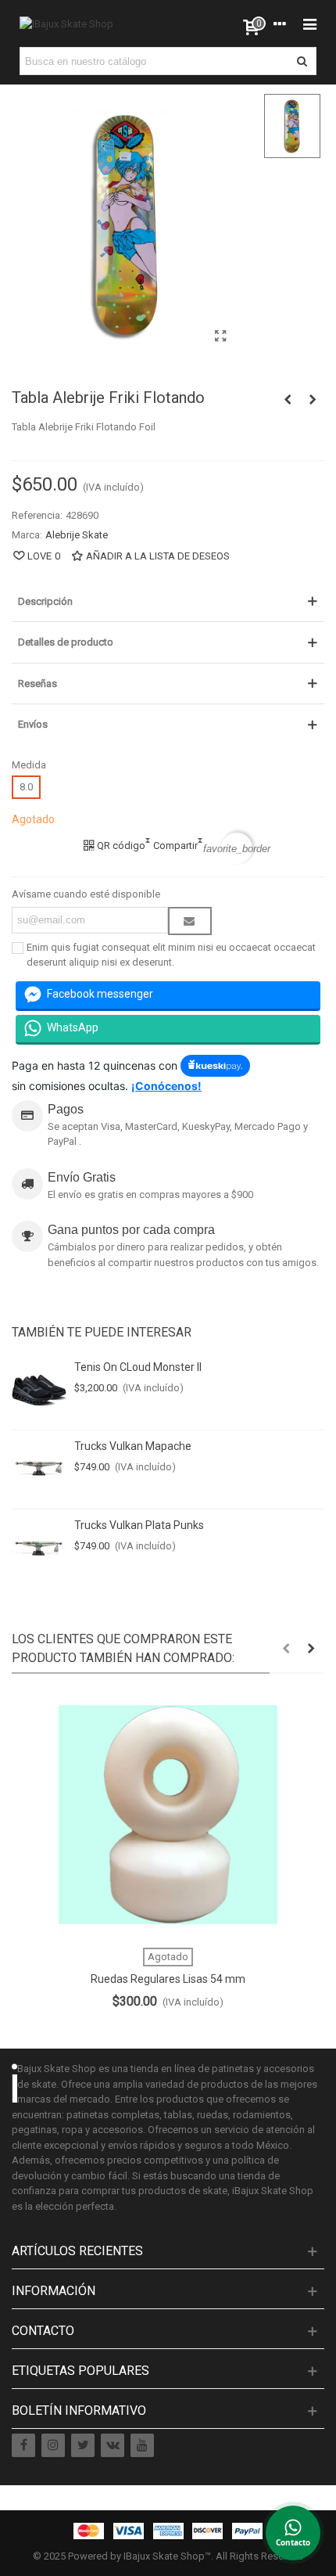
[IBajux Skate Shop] (66, 23)
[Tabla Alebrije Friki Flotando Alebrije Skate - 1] (221, 336)
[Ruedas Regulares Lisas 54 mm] (168, 1815)
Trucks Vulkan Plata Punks (139, 1525)
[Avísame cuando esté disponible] (190, 921)
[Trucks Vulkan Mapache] (39, 1470)
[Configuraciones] (280, 23)
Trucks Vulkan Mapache (133, 1446)
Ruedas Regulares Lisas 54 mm (168, 1979)
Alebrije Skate (77, 535)
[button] (286, 1649)
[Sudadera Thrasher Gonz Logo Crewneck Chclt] (288, 400)
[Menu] (309, 23)
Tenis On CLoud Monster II (138, 1367)
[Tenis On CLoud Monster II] (39, 1391)
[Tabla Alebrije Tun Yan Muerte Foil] (313, 400)
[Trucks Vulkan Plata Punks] (39, 1549)
